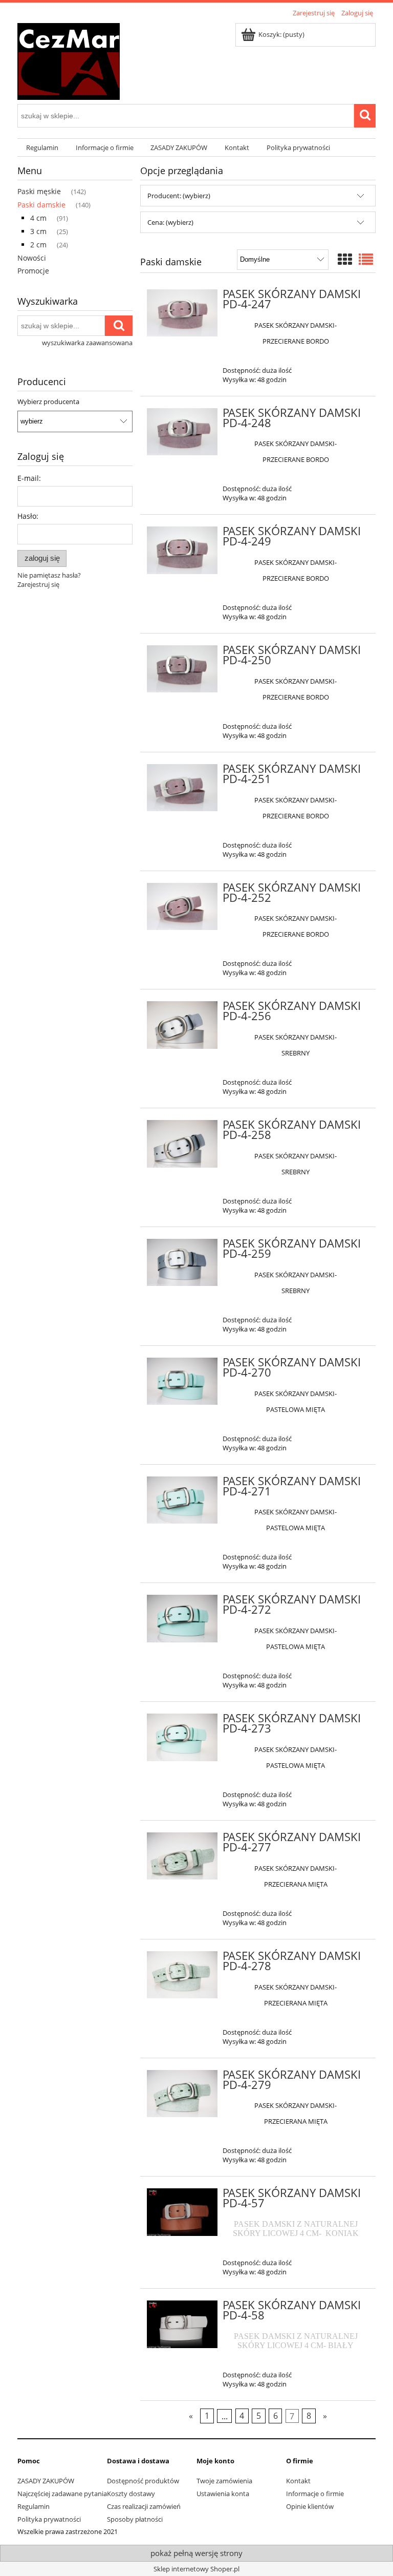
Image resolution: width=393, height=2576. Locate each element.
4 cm (38, 218)
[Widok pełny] (366, 259)
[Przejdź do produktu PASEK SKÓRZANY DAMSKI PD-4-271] (182, 1500)
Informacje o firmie (315, 2494)
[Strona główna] (69, 60)
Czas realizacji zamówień (144, 2506)
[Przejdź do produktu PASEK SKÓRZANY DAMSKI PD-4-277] (182, 1856)
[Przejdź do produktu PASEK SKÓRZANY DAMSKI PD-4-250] (182, 669)
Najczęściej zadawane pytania (62, 2494)
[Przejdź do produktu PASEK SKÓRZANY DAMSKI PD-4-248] (182, 432)
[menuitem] (42, 148)
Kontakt (298, 2481)
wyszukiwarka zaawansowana (87, 343)
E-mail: (29, 478)
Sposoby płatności (135, 2519)
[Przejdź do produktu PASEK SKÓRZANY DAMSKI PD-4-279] (182, 2094)
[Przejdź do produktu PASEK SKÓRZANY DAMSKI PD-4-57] (182, 2212)
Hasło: (28, 516)
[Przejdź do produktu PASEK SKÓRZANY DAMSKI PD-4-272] (182, 1618)
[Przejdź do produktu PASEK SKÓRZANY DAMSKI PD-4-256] (182, 1025)
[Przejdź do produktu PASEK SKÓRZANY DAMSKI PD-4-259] (182, 1262)
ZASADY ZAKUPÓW (46, 2481)
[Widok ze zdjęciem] (345, 259)
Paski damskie (41, 205)
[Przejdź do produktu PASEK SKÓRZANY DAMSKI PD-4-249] (182, 550)
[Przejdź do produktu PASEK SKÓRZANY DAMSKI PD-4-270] (182, 1381)
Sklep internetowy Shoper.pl (196, 2569)
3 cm (38, 231)
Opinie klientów (310, 2506)
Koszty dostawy (131, 2494)
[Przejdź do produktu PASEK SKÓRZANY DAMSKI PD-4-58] (182, 2324)
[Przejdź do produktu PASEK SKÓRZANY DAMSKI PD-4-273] (182, 1737)
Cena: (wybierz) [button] (170, 222)
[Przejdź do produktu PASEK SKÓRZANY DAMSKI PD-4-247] (182, 313)
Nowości (32, 258)
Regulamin (34, 2506)
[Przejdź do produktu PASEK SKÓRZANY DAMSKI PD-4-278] (182, 1975)
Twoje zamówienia (224, 2481)
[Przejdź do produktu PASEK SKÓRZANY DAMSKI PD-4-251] (182, 788)
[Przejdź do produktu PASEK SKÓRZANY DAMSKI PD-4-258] (182, 1144)
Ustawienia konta (223, 2494)
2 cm (38, 245)
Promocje (33, 271)
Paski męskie (39, 191)
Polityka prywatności (49, 2519)
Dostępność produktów (143, 2481)
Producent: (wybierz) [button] (179, 196)
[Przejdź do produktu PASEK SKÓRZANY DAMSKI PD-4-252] (182, 906)
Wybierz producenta (48, 402)
